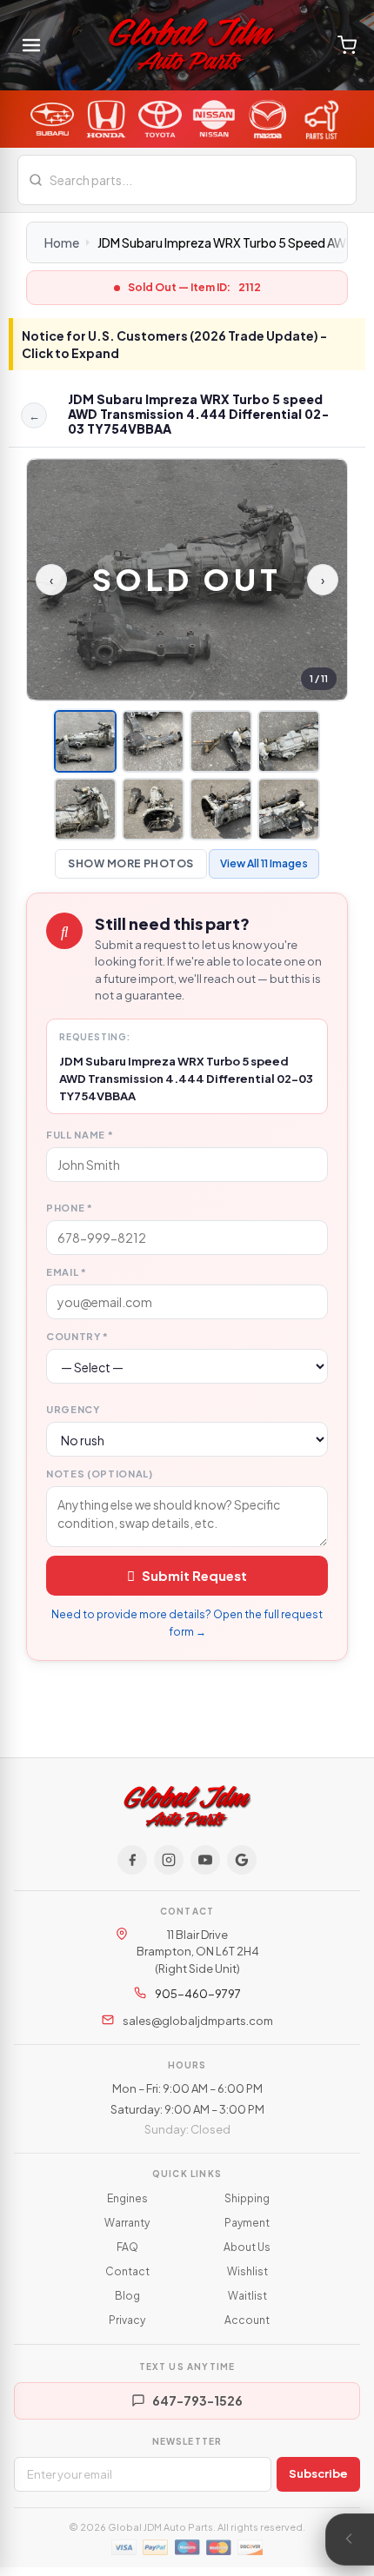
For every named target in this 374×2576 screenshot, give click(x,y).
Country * (77, 1336)
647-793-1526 (197, 2400)
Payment (247, 2223)
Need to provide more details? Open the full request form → (187, 1623)
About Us (247, 2247)
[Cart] (347, 45)
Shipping (247, 2198)
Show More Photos (131, 863)
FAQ (127, 2247)
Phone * (70, 1208)
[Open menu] (31, 45)
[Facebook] (132, 1860)
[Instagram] (169, 1860)
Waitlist (247, 2296)
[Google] (242, 1860)
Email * (67, 1272)
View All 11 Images (264, 863)
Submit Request (194, 1575)
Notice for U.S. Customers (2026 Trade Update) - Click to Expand (174, 344)
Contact (127, 2271)
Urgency (73, 1409)
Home (62, 242)
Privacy (127, 2320)
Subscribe (318, 2473)
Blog (127, 2296)
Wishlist (247, 2271)
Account (247, 2320)
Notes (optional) (100, 1474)
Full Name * (80, 1135)
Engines (127, 2198)
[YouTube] (205, 1860)
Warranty (127, 2223)
